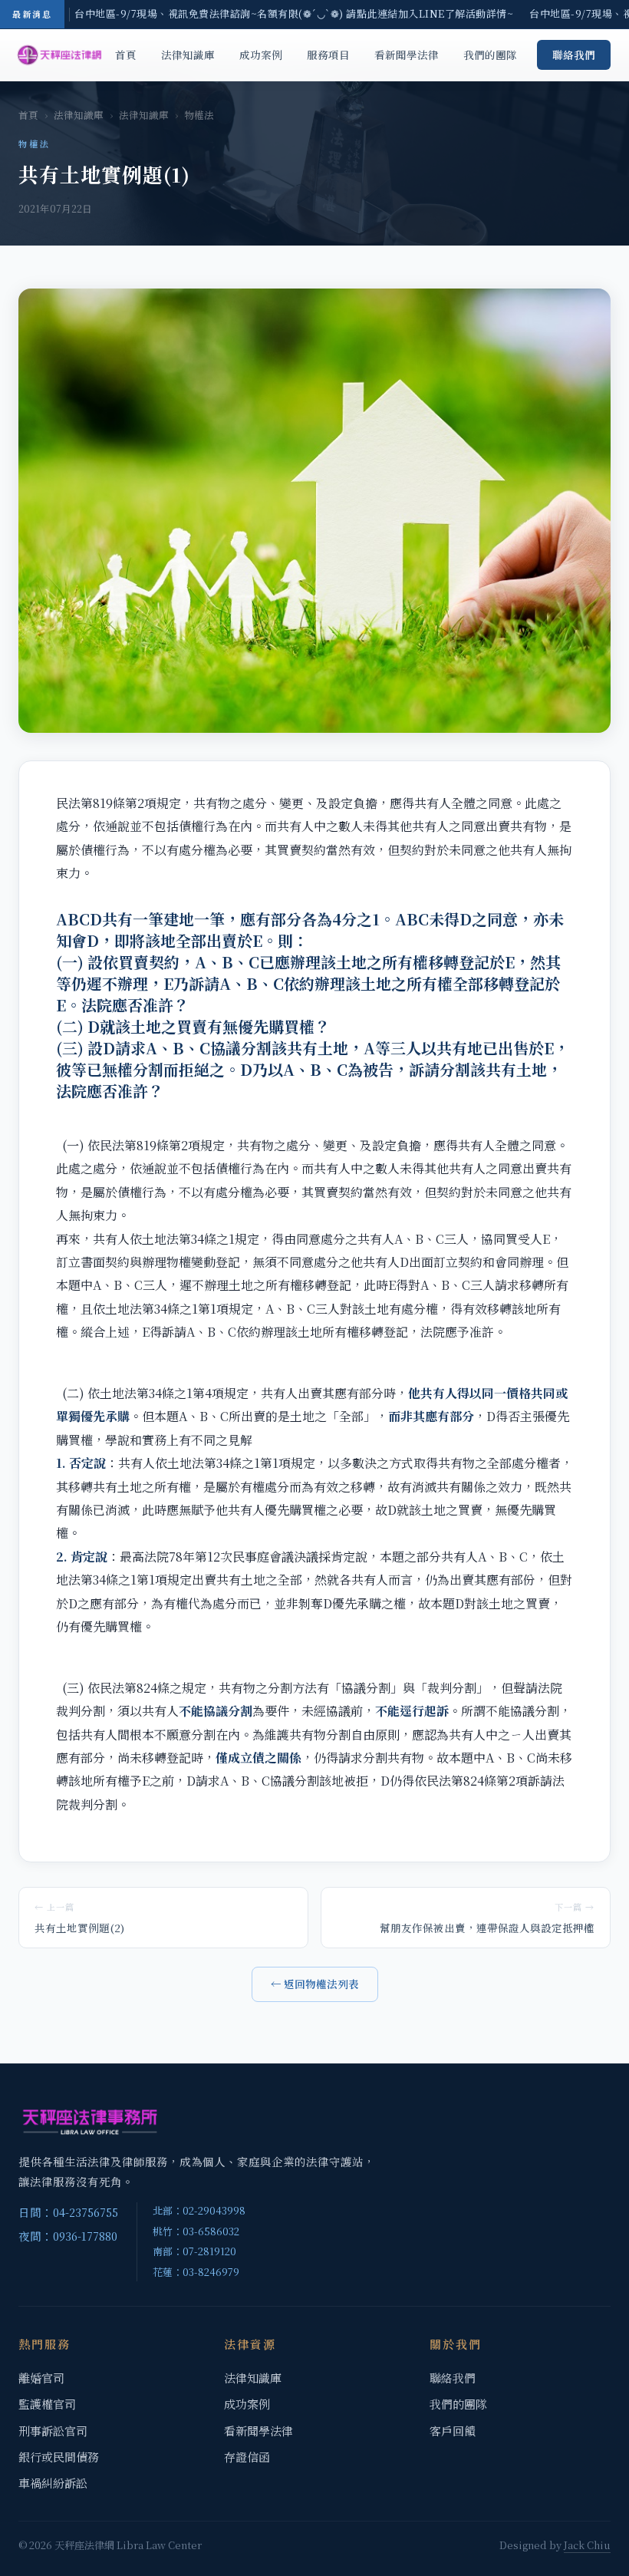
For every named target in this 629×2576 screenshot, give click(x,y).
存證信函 (247, 2457)
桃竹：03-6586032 (196, 2231)
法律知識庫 (188, 54)
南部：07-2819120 (194, 2251)
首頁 (126, 54)
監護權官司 (47, 2404)
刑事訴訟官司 (53, 2431)
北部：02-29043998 (199, 2210)
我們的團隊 (490, 54)
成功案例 (261, 54)
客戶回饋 (453, 2431)
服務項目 (328, 54)
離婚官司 (41, 2378)
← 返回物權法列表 (315, 1984)
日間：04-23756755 (68, 2212)
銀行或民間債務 (59, 2457)
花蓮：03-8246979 (196, 2272)
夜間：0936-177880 (68, 2236)
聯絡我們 (574, 54)
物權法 (199, 115)
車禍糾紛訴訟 (53, 2483)
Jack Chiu (587, 2545)
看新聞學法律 (407, 54)
